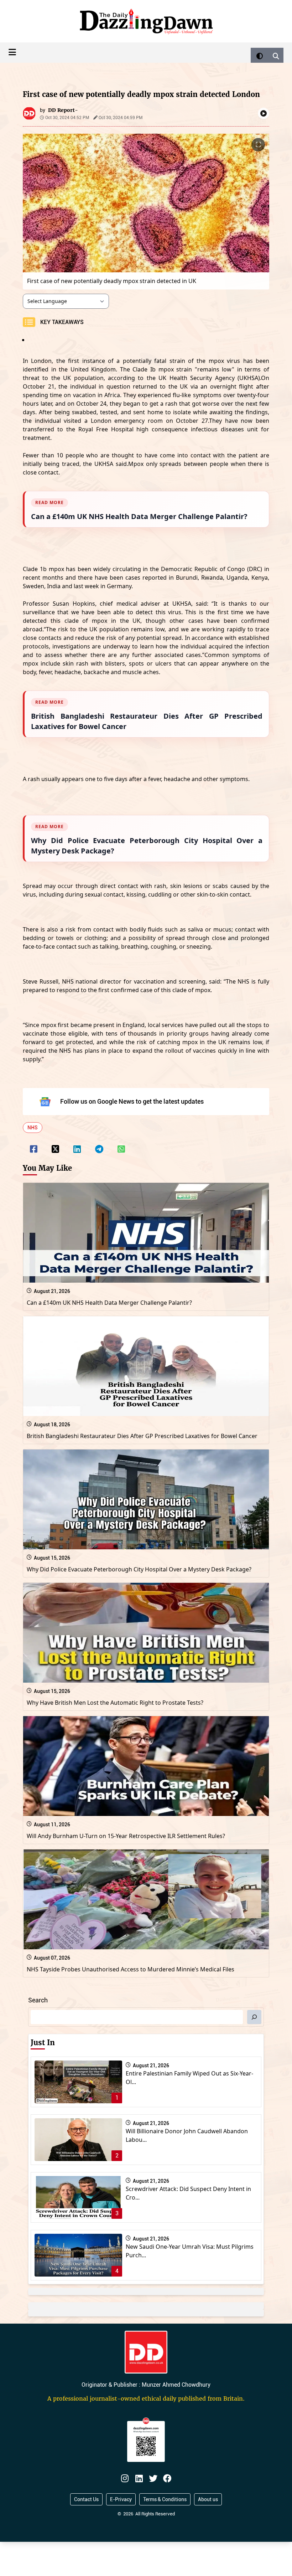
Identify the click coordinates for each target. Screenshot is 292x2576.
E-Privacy (121, 2499)
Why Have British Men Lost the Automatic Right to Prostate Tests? (115, 1703)
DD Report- (63, 110)
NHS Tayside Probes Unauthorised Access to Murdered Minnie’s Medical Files (131, 1969)
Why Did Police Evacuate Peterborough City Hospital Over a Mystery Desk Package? (139, 1569)
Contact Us (86, 2499)
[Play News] (264, 113)
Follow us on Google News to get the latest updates (132, 1101)
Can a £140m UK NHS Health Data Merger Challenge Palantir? (109, 1303)
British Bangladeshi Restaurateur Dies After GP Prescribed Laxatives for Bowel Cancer (142, 1436)
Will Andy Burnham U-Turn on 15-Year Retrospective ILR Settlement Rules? (126, 1836)
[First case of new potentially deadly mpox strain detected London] (34, 1144)
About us (208, 2499)
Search (38, 2000)
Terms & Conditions (165, 2499)
